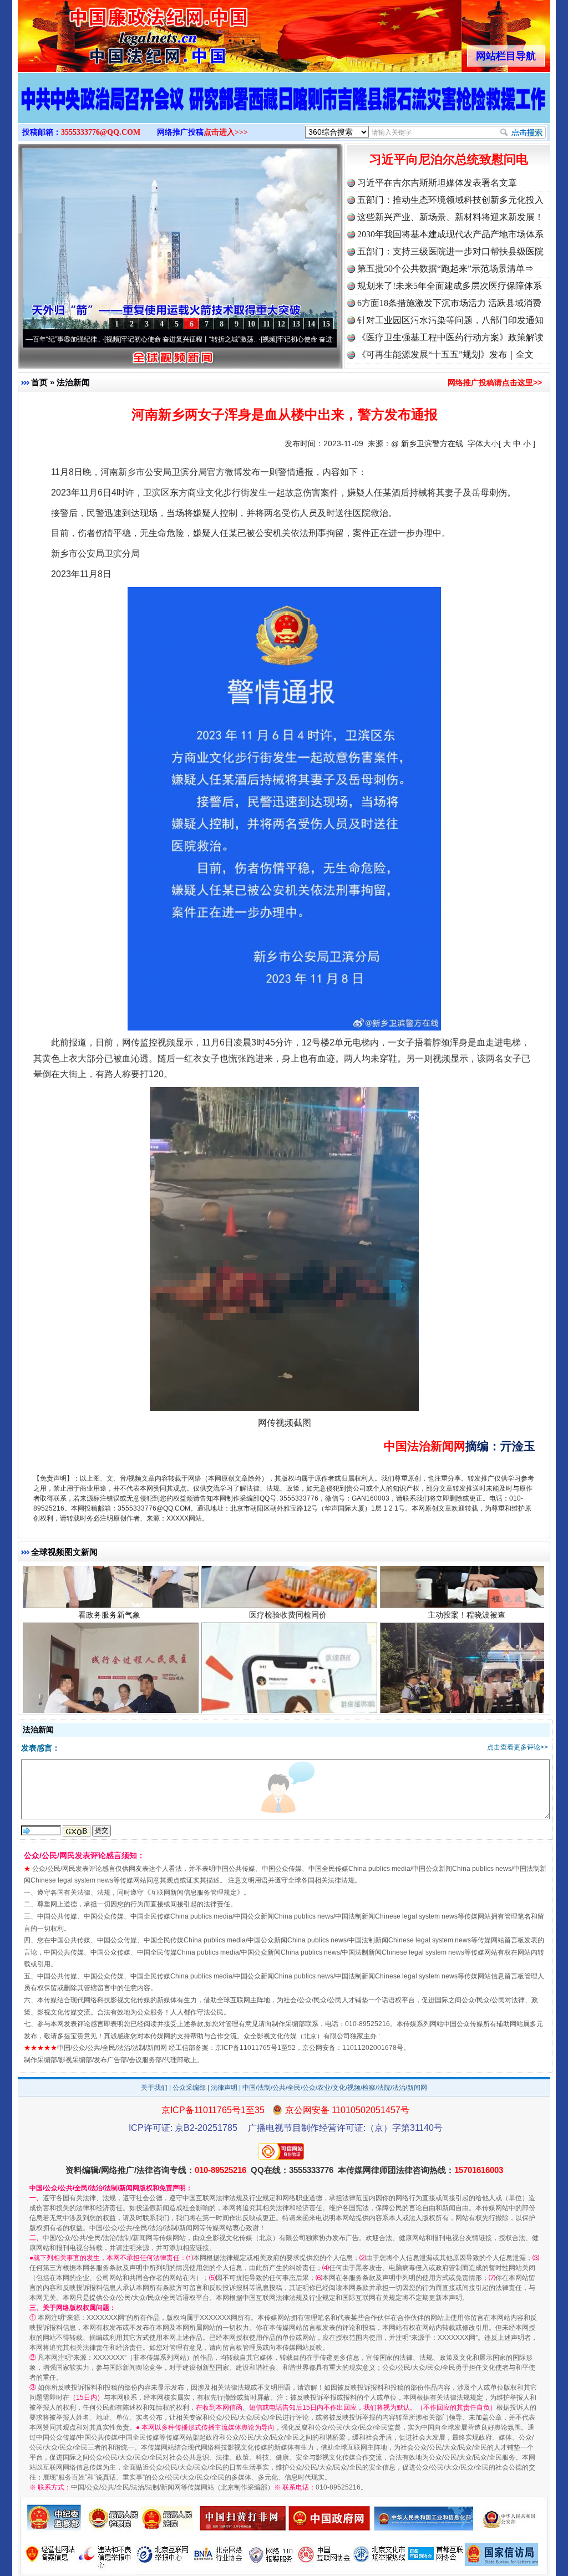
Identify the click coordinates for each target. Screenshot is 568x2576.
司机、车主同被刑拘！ (466, 1670)
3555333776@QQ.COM (101, 132)
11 (267, 324)
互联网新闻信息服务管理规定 (194, 1893)
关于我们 (154, 2088)
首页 (39, 382)
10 (251, 324)
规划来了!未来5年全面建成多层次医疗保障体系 (450, 286)
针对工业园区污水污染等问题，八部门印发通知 (450, 320)
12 (281, 324)
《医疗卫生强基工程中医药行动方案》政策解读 (450, 337)
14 (311, 324)
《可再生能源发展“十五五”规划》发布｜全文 (445, 354)
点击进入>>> (226, 132)
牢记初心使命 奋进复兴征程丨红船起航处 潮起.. (272, 339)
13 (296, 324)
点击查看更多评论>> (518, 1747)
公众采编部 (189, 2088)
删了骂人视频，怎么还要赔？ (288, 1670)
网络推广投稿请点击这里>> (495, 382)
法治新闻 (73, 382)
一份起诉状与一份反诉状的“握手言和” (109, 1670)
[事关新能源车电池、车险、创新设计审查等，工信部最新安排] (284, 110)
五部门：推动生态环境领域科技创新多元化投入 (450, 200)
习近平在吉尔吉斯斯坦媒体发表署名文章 (437, 183)
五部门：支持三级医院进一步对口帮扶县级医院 (450, 251)
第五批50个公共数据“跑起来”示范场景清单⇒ (445, 269)
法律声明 (224, 2088)
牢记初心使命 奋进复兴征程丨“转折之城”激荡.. (113, 339)
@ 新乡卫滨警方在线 (427, 443)
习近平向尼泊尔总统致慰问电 (449, 159)
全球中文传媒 (109, 32)
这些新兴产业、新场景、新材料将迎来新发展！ (450, 217)
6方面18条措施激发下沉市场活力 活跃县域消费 (449, 303)
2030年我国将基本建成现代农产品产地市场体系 (450, 234)
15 (326, 324)
